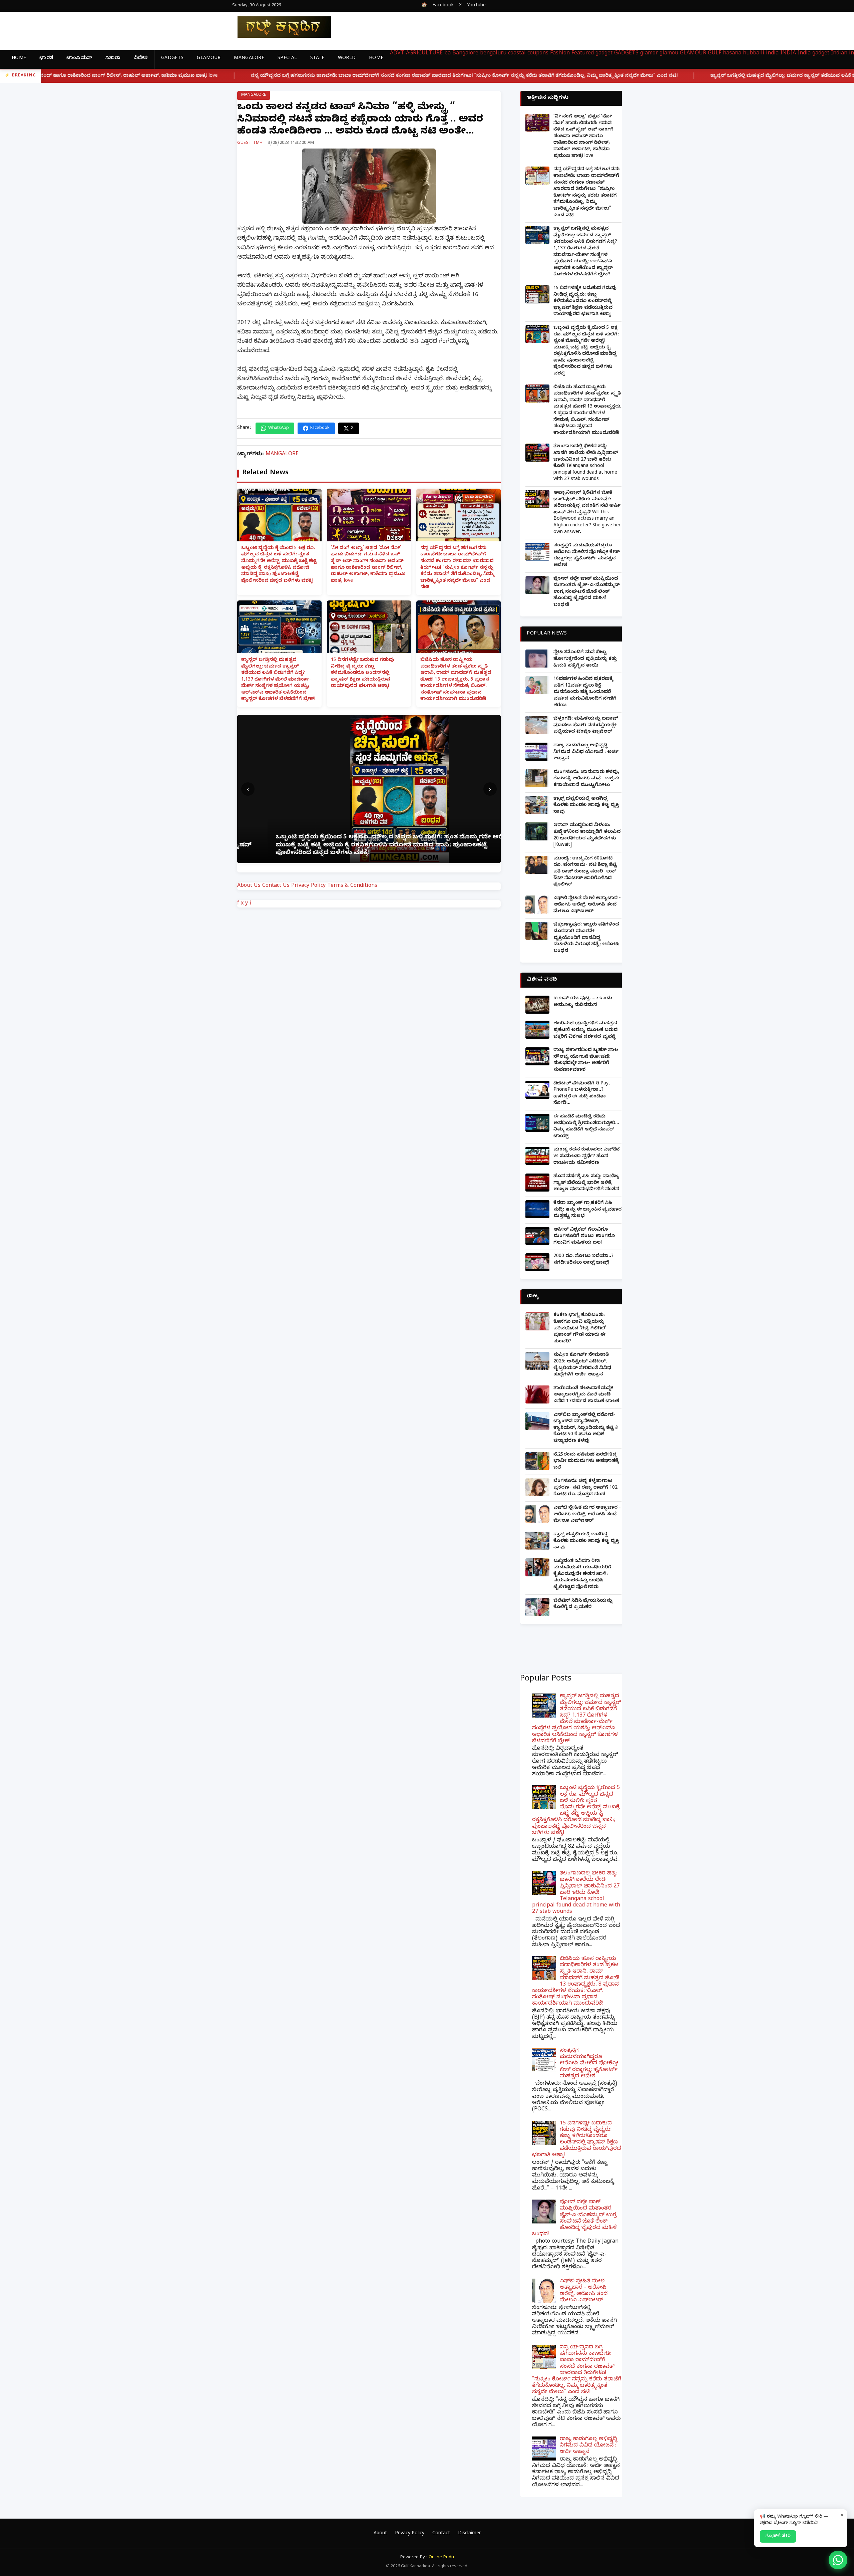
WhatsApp (279, 428)
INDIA (788, 54)
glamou (669, 54)
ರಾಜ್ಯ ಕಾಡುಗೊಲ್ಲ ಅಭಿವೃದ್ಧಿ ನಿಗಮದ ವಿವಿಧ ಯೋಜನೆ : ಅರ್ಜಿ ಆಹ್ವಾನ (586, 752)
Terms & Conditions (352, 886)
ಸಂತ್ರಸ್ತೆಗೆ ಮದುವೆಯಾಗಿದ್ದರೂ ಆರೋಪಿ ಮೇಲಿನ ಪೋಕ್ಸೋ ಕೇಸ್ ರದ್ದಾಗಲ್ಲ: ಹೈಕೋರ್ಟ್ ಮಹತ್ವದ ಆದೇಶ (587, 556)
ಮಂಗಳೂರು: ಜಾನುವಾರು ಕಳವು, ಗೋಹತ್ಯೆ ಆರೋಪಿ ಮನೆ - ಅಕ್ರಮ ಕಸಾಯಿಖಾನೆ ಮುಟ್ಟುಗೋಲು (586, 779)
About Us (249, 886)
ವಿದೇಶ (141, 59)
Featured (583, 54)
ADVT (397, 54)
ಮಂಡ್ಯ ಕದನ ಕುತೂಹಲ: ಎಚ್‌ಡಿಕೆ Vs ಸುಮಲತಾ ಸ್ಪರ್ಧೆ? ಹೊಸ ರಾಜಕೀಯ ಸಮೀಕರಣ (587, 1156)
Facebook (443, 6)
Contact (441, 2534)
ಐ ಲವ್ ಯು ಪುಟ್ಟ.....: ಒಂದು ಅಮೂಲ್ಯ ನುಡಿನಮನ (583, 1002)
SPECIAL (287, 59)
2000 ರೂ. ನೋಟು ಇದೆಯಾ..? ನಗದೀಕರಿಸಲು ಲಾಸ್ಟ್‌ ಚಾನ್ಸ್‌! (583, 1260)
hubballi (754, 54)
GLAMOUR (209, 59)
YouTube (476, 6)
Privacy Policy (308, 886)
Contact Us (276, 886)
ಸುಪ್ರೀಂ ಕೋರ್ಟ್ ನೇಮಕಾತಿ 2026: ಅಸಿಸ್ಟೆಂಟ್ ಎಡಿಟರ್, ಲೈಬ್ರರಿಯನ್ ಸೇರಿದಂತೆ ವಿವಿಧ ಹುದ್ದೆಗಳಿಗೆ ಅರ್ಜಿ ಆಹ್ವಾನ (582, 1365)
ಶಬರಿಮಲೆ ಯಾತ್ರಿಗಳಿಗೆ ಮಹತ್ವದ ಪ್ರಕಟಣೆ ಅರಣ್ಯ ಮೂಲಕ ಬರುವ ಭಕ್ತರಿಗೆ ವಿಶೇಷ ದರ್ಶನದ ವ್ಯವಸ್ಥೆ (585, 1030)
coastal (517, 54)
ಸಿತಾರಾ (113, 59)
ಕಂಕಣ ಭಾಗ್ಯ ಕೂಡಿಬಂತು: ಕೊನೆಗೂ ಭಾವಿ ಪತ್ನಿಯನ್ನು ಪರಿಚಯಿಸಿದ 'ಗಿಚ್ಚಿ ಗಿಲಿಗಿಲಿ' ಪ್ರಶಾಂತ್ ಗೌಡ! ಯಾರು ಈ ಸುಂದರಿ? (580, 1329)
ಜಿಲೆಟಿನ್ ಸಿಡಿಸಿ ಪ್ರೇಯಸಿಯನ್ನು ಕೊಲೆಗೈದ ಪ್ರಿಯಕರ (583, 1605)
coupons (538, 54)
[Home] (279, 27)
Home (19, 59)
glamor (649, 54)
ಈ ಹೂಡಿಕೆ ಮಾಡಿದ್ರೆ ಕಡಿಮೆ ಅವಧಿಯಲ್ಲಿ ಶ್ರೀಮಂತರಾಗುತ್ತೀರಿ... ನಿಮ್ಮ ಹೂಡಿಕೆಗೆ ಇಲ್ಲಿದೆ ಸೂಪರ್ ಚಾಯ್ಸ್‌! (586, 1127)
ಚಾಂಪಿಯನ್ (79, 59)
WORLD (347, 59)
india (772, 54)
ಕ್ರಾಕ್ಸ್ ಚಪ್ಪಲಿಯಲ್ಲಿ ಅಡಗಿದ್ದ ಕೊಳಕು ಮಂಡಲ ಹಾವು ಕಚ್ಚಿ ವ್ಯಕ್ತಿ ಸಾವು (586, 806)
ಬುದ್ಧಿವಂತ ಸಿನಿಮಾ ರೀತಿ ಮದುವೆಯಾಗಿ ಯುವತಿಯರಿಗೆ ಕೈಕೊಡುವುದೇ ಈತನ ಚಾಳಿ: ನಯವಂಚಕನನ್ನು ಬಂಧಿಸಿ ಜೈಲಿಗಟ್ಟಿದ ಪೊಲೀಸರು (582, 1575)
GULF (715, 54)
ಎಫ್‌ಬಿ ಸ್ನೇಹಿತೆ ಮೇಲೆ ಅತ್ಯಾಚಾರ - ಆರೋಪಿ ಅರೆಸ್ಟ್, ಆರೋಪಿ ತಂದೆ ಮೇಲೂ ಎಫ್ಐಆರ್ (587, 905)
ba (448, 54)
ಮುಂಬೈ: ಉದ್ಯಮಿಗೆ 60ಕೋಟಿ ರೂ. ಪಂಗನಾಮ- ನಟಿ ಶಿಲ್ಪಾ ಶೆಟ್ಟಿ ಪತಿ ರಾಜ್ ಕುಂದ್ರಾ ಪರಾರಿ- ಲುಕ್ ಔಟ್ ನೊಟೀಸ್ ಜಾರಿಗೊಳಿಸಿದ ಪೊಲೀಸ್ (585, 872)
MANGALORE (249, 59)
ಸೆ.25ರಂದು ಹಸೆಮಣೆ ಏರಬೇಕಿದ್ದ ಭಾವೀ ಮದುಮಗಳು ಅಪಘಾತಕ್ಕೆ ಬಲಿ (586, 1462)
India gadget (813, 54)
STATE (317, 59)
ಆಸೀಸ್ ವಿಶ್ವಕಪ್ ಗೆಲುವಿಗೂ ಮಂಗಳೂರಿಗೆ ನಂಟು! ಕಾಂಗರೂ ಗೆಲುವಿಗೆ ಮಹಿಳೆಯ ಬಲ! (584, 1237)
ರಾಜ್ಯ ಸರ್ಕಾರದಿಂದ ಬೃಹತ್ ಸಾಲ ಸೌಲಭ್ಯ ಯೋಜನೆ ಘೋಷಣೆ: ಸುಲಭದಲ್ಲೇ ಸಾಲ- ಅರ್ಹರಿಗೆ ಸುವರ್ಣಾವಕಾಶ (586, 1060)
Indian (839, 54)
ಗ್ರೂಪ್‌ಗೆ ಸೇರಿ (778, 2536)
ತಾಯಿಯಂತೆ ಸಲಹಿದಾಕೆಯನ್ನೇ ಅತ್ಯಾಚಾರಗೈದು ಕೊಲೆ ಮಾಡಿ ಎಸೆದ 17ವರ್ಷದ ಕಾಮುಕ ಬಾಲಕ (586, 1395)
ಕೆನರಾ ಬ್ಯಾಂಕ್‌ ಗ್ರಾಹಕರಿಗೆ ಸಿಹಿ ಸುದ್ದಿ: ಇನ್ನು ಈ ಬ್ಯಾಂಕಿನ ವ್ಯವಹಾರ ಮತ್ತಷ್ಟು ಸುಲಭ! (587, 1210)
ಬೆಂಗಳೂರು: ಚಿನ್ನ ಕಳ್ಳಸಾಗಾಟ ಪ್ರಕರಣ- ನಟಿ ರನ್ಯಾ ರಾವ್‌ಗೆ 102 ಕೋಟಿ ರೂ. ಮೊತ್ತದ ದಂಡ (585, 1488)
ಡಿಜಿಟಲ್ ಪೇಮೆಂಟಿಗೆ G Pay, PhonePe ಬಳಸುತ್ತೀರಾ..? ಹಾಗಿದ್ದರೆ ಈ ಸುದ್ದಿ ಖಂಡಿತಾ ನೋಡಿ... (582, 1094)
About (380, 2534)
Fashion (560, 54)
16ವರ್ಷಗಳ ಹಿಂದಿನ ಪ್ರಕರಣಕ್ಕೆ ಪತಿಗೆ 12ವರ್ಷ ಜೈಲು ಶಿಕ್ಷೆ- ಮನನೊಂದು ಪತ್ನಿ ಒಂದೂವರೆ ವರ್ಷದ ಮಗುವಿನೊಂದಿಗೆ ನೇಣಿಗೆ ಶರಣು (585, 692)
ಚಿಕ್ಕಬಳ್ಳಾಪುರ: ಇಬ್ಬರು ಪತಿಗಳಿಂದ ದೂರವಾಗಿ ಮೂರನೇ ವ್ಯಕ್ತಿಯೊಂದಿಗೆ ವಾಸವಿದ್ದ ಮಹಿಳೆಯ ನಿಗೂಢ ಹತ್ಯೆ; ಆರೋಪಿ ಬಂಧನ (586, 938)
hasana (732, 54)
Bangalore (465, 54)
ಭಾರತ (46, 59)
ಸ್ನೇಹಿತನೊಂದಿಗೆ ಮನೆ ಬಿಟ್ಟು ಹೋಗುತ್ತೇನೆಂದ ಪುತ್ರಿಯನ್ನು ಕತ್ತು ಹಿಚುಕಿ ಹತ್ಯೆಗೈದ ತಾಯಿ (585, 659)
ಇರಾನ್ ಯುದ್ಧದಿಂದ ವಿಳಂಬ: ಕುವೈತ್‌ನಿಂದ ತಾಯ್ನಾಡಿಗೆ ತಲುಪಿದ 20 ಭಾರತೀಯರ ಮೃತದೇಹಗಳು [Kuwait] (587, 835)
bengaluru (493, 54)
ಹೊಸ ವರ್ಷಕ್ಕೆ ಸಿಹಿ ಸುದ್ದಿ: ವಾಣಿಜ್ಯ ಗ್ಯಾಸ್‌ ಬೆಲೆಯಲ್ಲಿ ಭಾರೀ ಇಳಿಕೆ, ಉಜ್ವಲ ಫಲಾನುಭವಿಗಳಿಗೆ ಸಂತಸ (586, 1183)
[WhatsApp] (838, 2560)
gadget (604, 54)
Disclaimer (469, 2534)
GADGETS (172, 59)
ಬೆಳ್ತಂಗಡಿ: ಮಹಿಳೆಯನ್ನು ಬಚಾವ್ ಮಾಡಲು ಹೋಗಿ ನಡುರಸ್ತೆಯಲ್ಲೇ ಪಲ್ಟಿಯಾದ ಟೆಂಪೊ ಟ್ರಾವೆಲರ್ (586, 726)
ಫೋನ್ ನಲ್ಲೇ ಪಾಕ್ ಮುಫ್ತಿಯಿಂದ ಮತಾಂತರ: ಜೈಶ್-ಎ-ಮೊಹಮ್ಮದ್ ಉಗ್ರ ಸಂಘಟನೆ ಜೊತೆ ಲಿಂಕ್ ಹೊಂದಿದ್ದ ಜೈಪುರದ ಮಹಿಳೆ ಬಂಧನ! (587, 592)
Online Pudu (441, 2558)
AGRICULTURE (424, 54)
